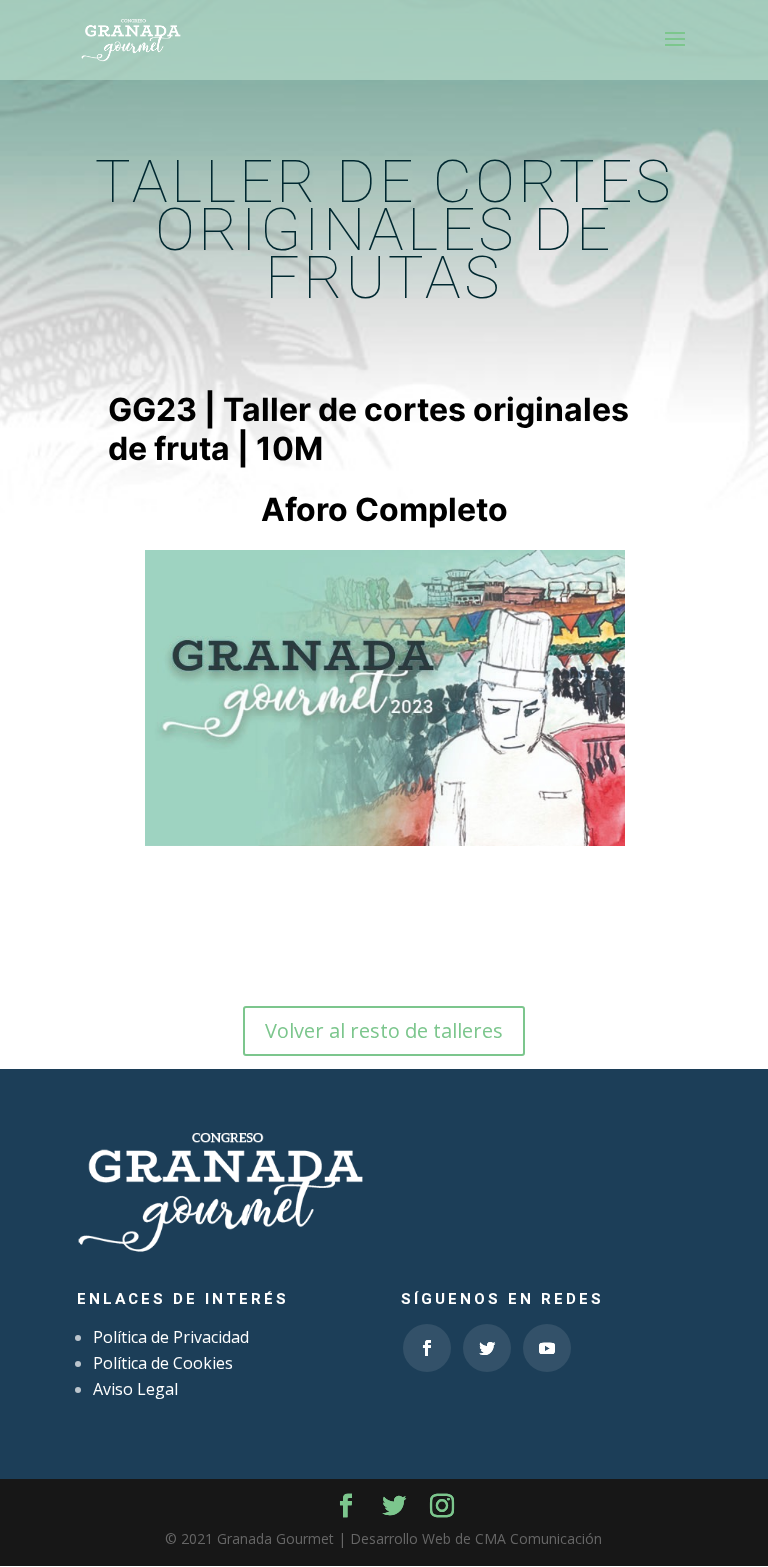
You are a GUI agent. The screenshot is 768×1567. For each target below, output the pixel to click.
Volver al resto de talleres (384, 1030)
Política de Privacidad (171, 1337)
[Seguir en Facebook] (427, 1348)
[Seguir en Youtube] (547, 1348)
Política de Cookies (163, 1363)
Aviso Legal (135, 1389)
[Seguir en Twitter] (487, 1348)
